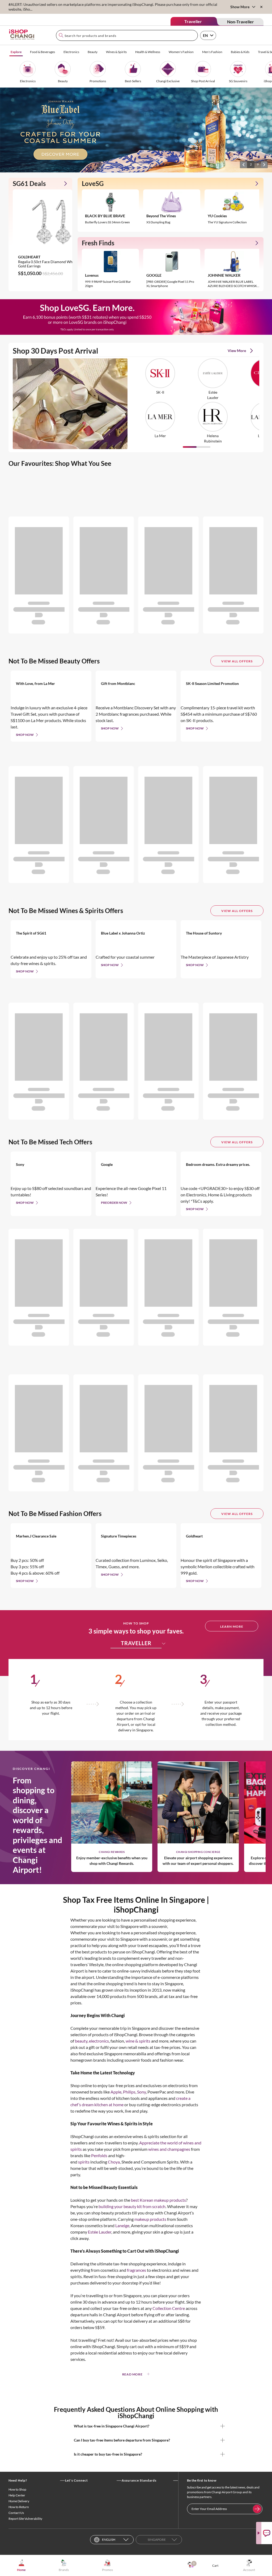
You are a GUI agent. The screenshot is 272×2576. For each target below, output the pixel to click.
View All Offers (237, 661)
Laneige (122, 2225)
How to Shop (17, 2489)
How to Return (19, 2507)
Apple (116, 2092)
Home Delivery (19, 2501)
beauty (81, 2041)
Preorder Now (114, 1203)
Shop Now (25, 735)
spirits (84, 2162)
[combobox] (127, 35)
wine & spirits (138, 2041)
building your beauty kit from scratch (132, 2206)
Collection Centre (169, 2308)
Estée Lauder (100, 2232)
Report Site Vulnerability (25, 2519)
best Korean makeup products (158, 2200)
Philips (129, 2092)
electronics (99, 2041)
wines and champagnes (169, 2149)
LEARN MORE (232, 1626)
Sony (141, 2092)
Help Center (17, 2495)
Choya (114, 2162)
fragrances (137, 2270)
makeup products (150, 2219)
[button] (244, 164)
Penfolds (99, 2155)
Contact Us (16, 2513)
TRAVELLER (136, 1643)
